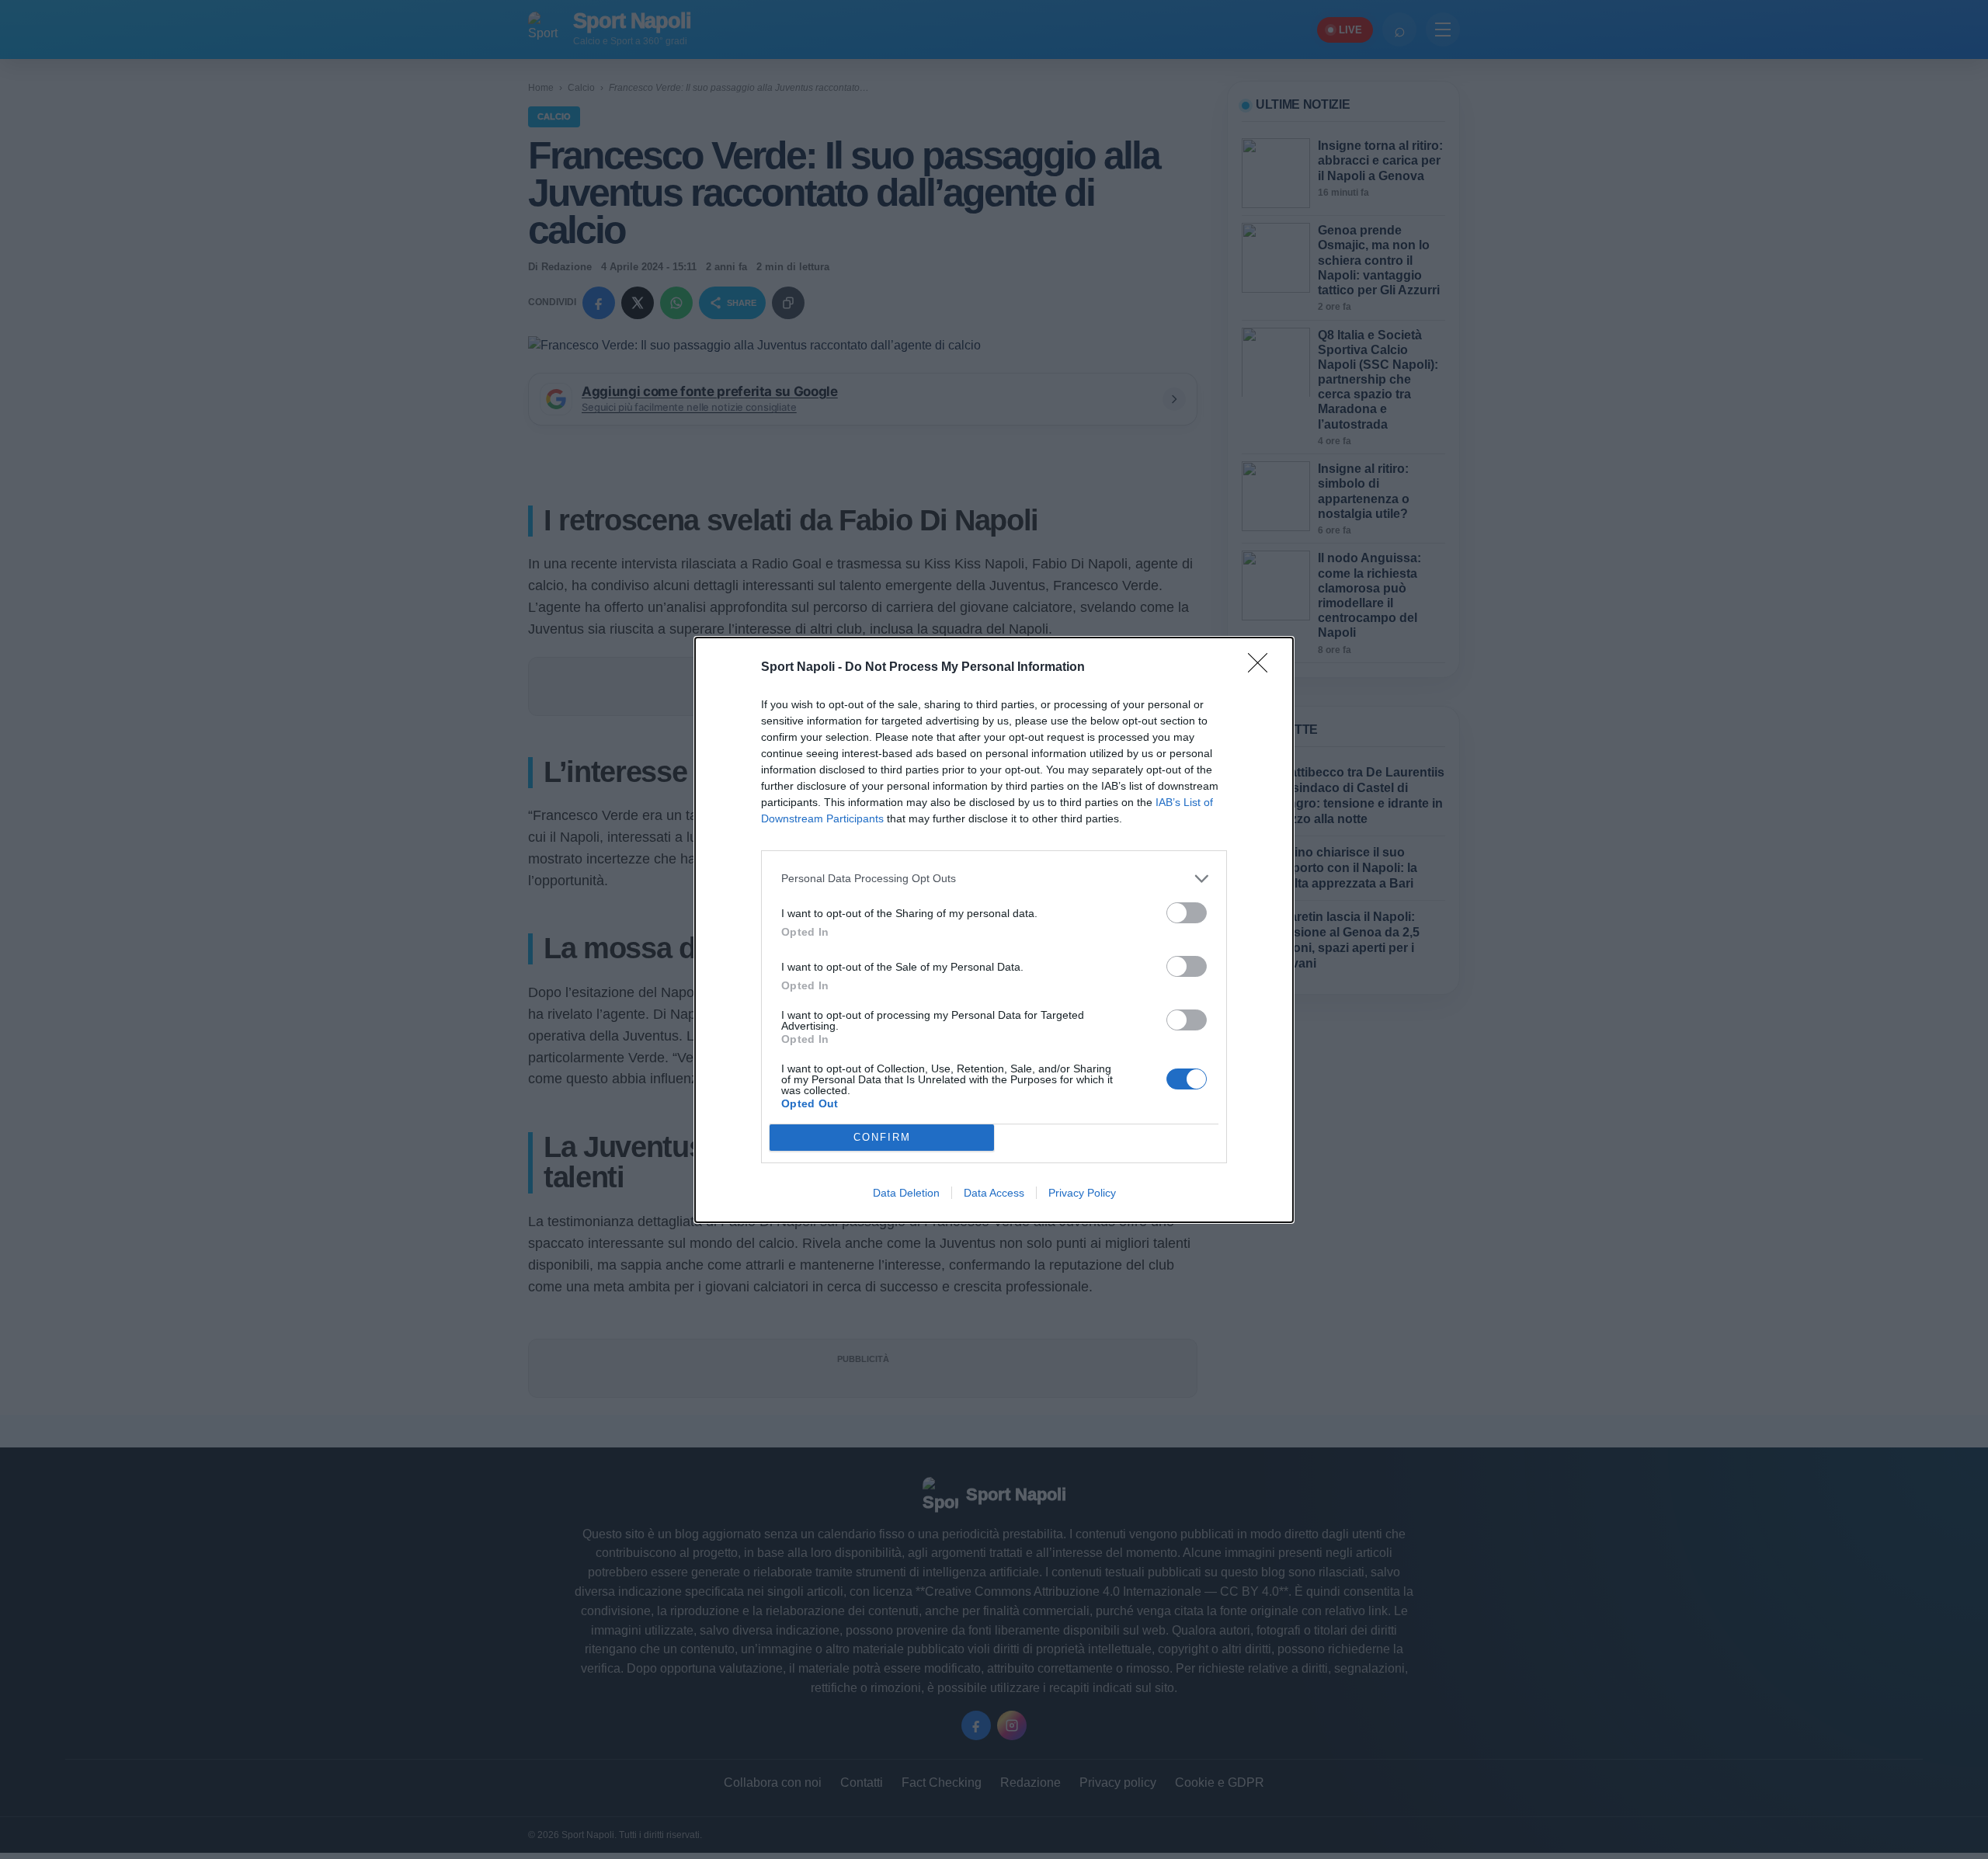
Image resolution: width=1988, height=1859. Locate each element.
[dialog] (994, 930)
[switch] (1187, 913)
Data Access (994, 1193)
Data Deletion (906, 1193)
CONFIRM (882, 1137)
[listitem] (994, 879)
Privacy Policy (1082, 1193)
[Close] (1263, 668)
